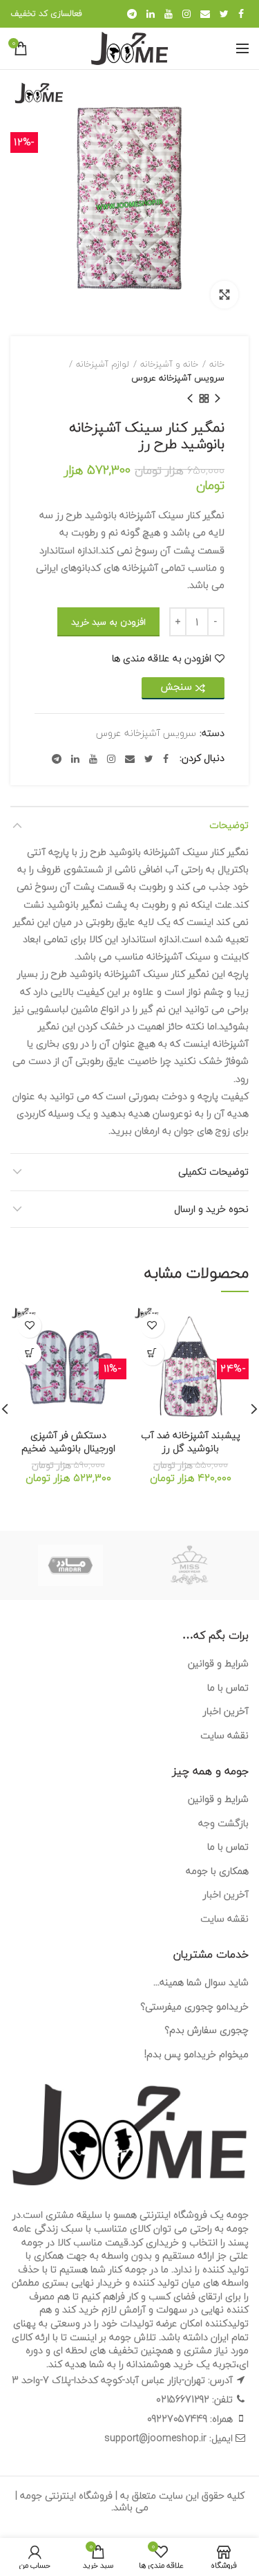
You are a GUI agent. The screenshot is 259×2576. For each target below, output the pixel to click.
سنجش (176, 687)
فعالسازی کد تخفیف (46, 13)
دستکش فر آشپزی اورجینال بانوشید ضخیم (68, 1442)
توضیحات (229, 825)
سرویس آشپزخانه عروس (178, 378)
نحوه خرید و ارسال (211, 1209)
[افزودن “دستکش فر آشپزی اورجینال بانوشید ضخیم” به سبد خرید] (29, 1353)
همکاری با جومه (217, 1871)
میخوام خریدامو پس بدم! (196, 2054)
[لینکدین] (151, 14)
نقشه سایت (224, 1735)
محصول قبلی (218, 398)
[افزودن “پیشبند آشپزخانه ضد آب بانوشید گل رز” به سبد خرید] (152, 1353)
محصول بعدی (190, 398)
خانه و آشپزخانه (169, 364)
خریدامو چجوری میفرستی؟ (194, 2006)
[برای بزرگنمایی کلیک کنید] (224, 295)
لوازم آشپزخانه (103, 364)
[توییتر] (224, 14)
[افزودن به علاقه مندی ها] (152, 1326)
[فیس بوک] (241, 14)
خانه (217, 364)
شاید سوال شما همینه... (201, 1982)
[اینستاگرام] (186, 14)
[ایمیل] (205, 14)
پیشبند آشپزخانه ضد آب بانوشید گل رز (191, 1442)
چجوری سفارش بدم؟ (207, 2030)
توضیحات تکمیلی (213, 1171)
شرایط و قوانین (218, 1663)
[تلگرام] (132, 14)
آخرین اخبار (226, 1711)
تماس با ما (228, 1687)
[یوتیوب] (169, 14)
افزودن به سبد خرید (108, 622)
